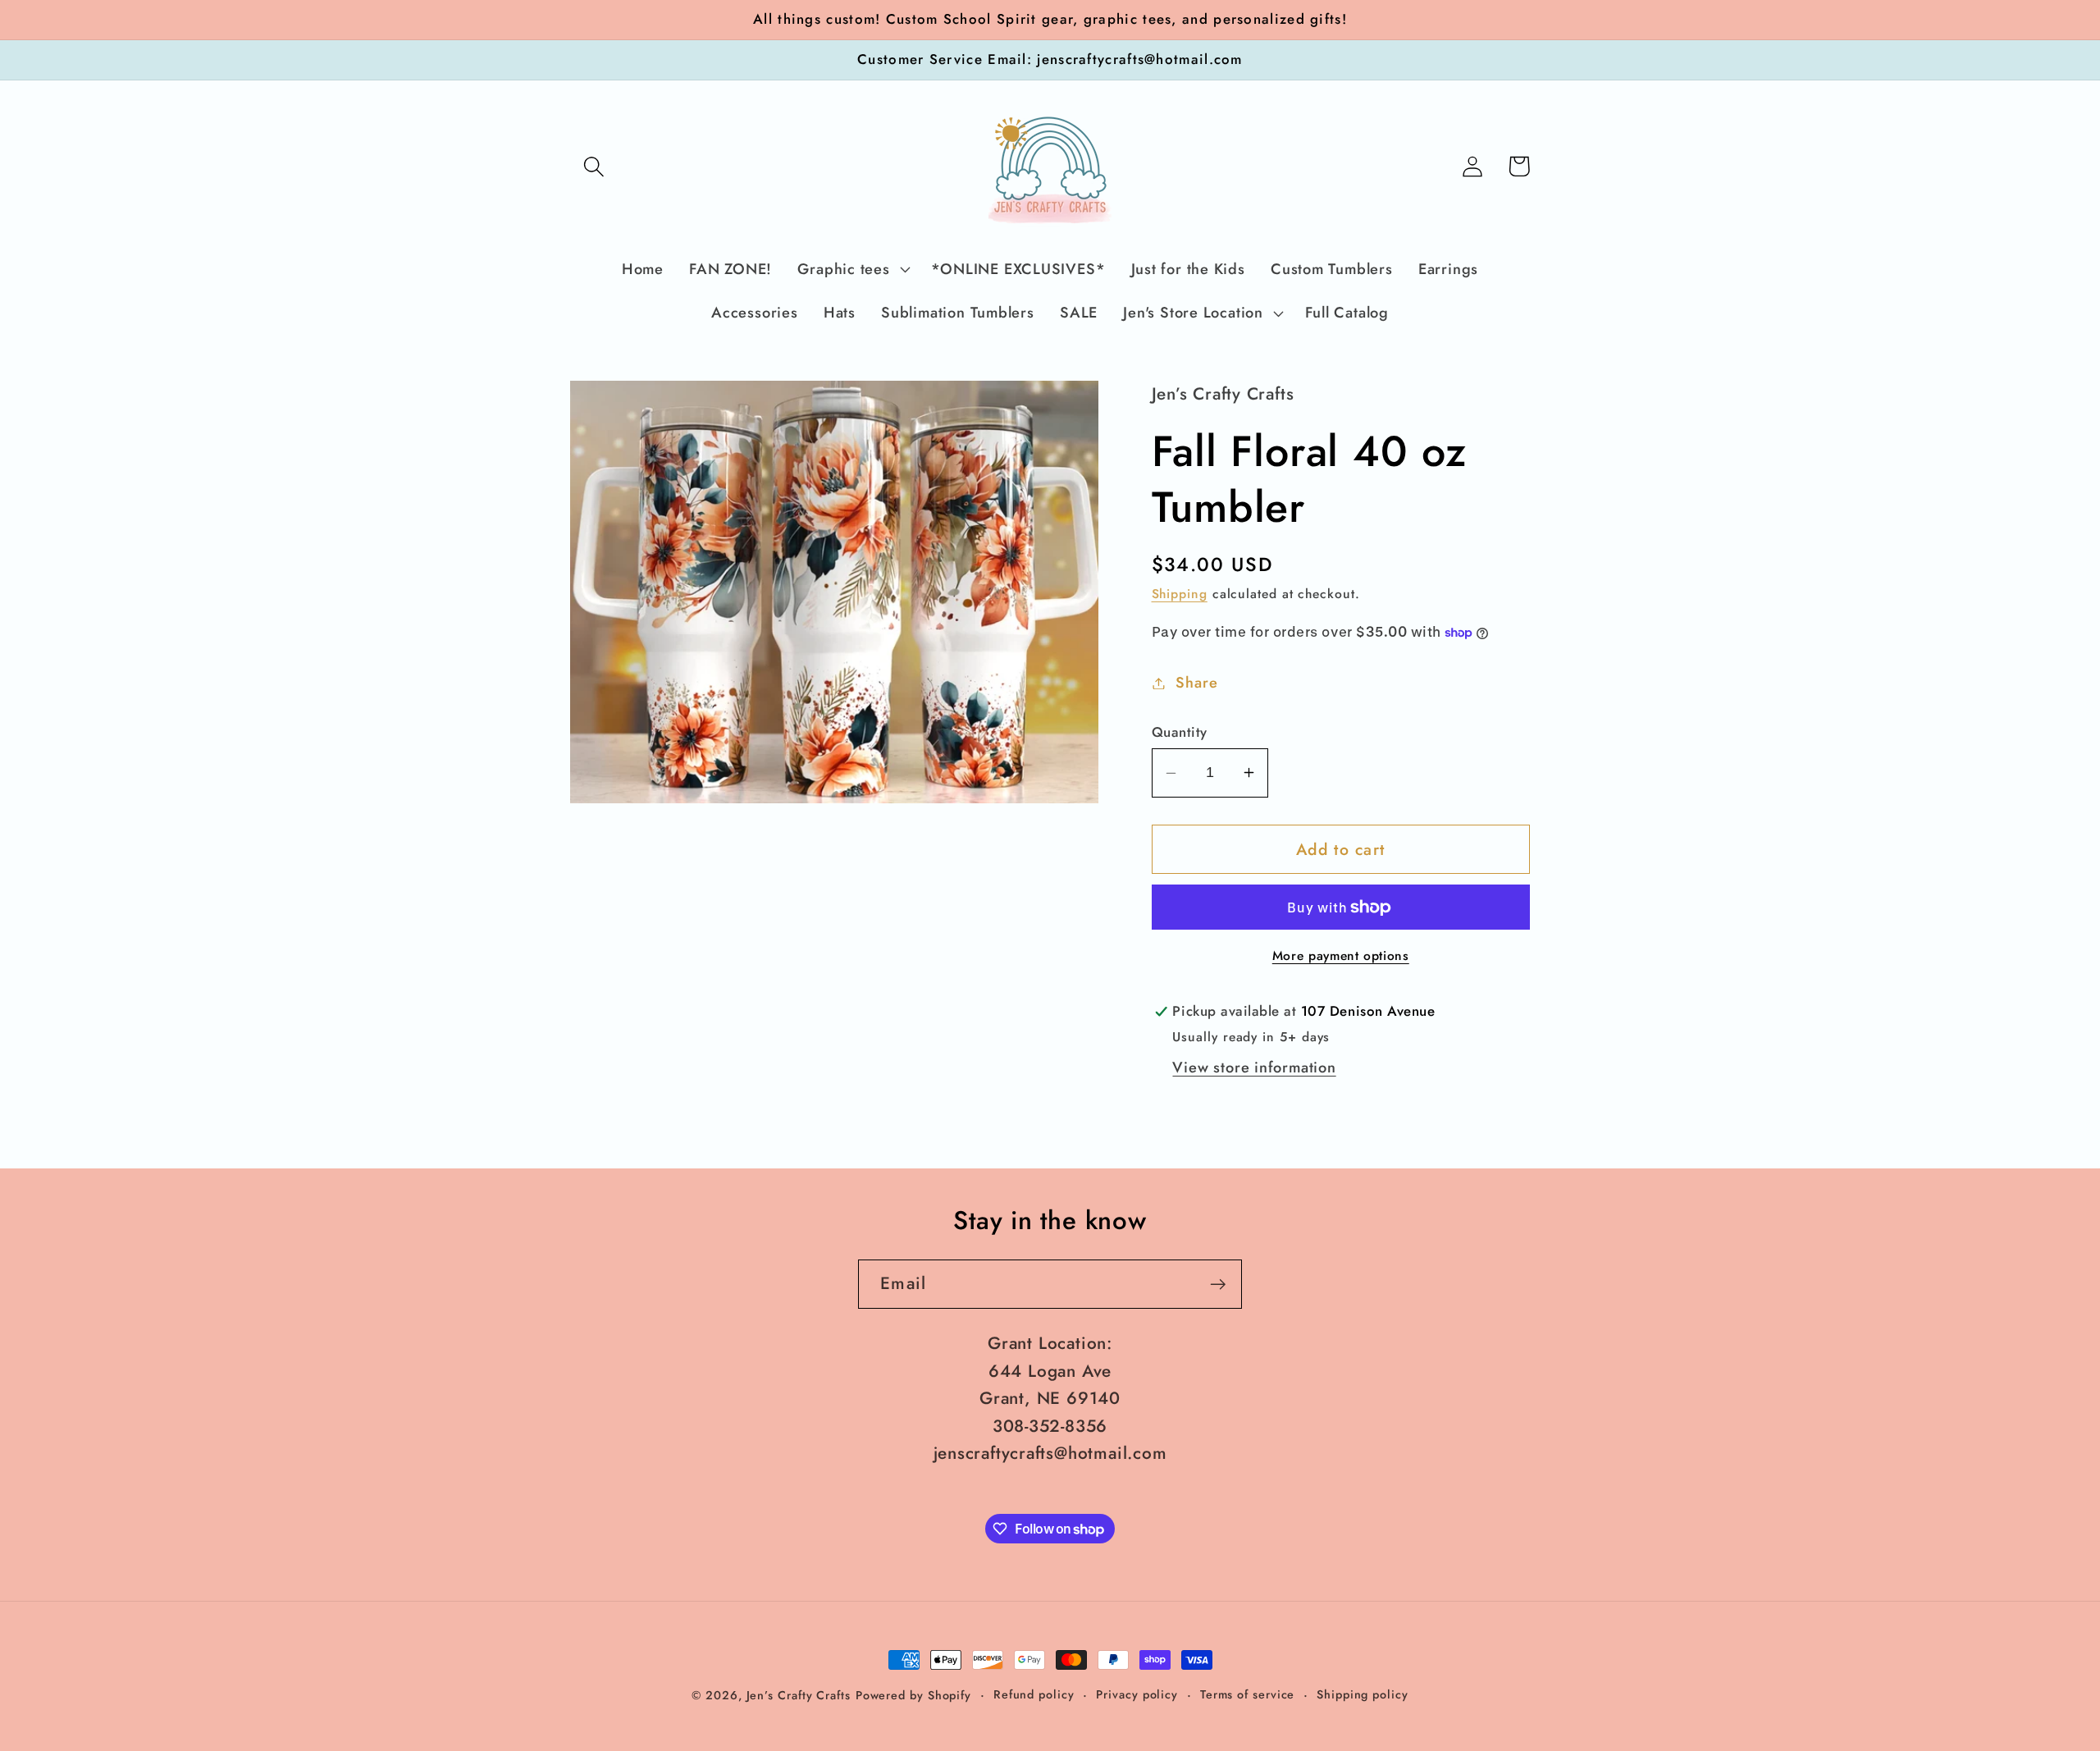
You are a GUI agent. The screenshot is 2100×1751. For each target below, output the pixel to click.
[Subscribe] (1218, 1285)
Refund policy (1034, 1694)
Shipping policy (1363, 1694)
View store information (1254, 1068)
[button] (593, 166)
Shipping (1180, 594)
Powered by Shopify (913, 1695)
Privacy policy (1137, 1694)
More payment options (1341, 956)
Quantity (1180, 732)
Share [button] (1196, 683)
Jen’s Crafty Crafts (799, 1695)
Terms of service (1248, 1694)
